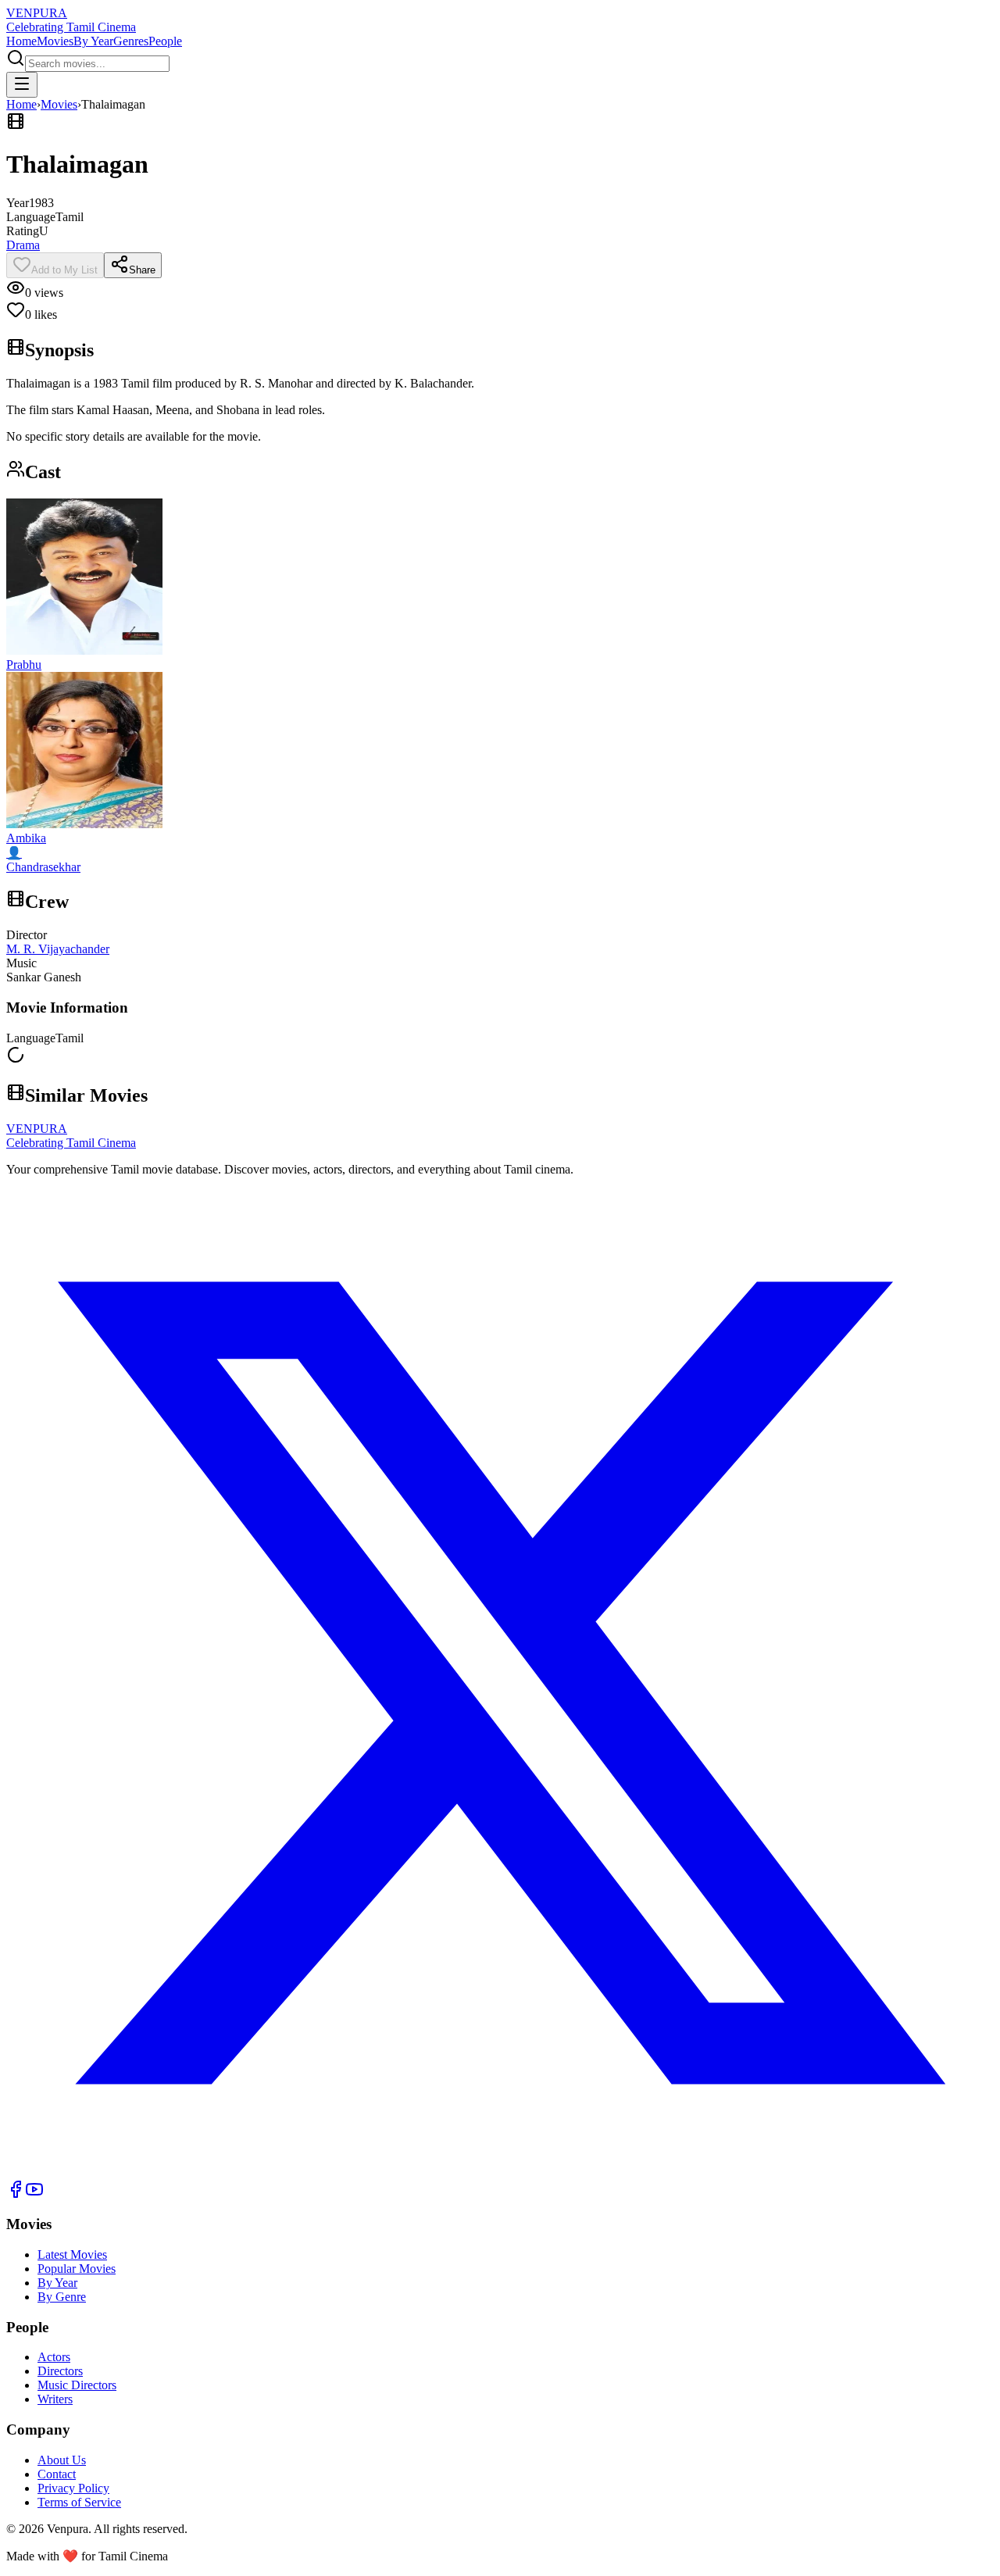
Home (21, 41)
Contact (57, 2474)
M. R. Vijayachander (58, 949)
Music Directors (77, 2385)
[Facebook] (16, 2194)
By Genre (62, 2297)
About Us (62, 2460)
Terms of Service (79, 2502)
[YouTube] (34, 2194)
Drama (23, 245)
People (165, 41)
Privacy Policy (73, 2488)
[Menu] (22, 85)
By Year (93, 41)
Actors (54, 2357)
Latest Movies (72, 2254)
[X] (500, 2172)
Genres (131, 41)
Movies (55, 41)
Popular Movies (77, 2269)
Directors (60, 2371)
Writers (55, 2399)
